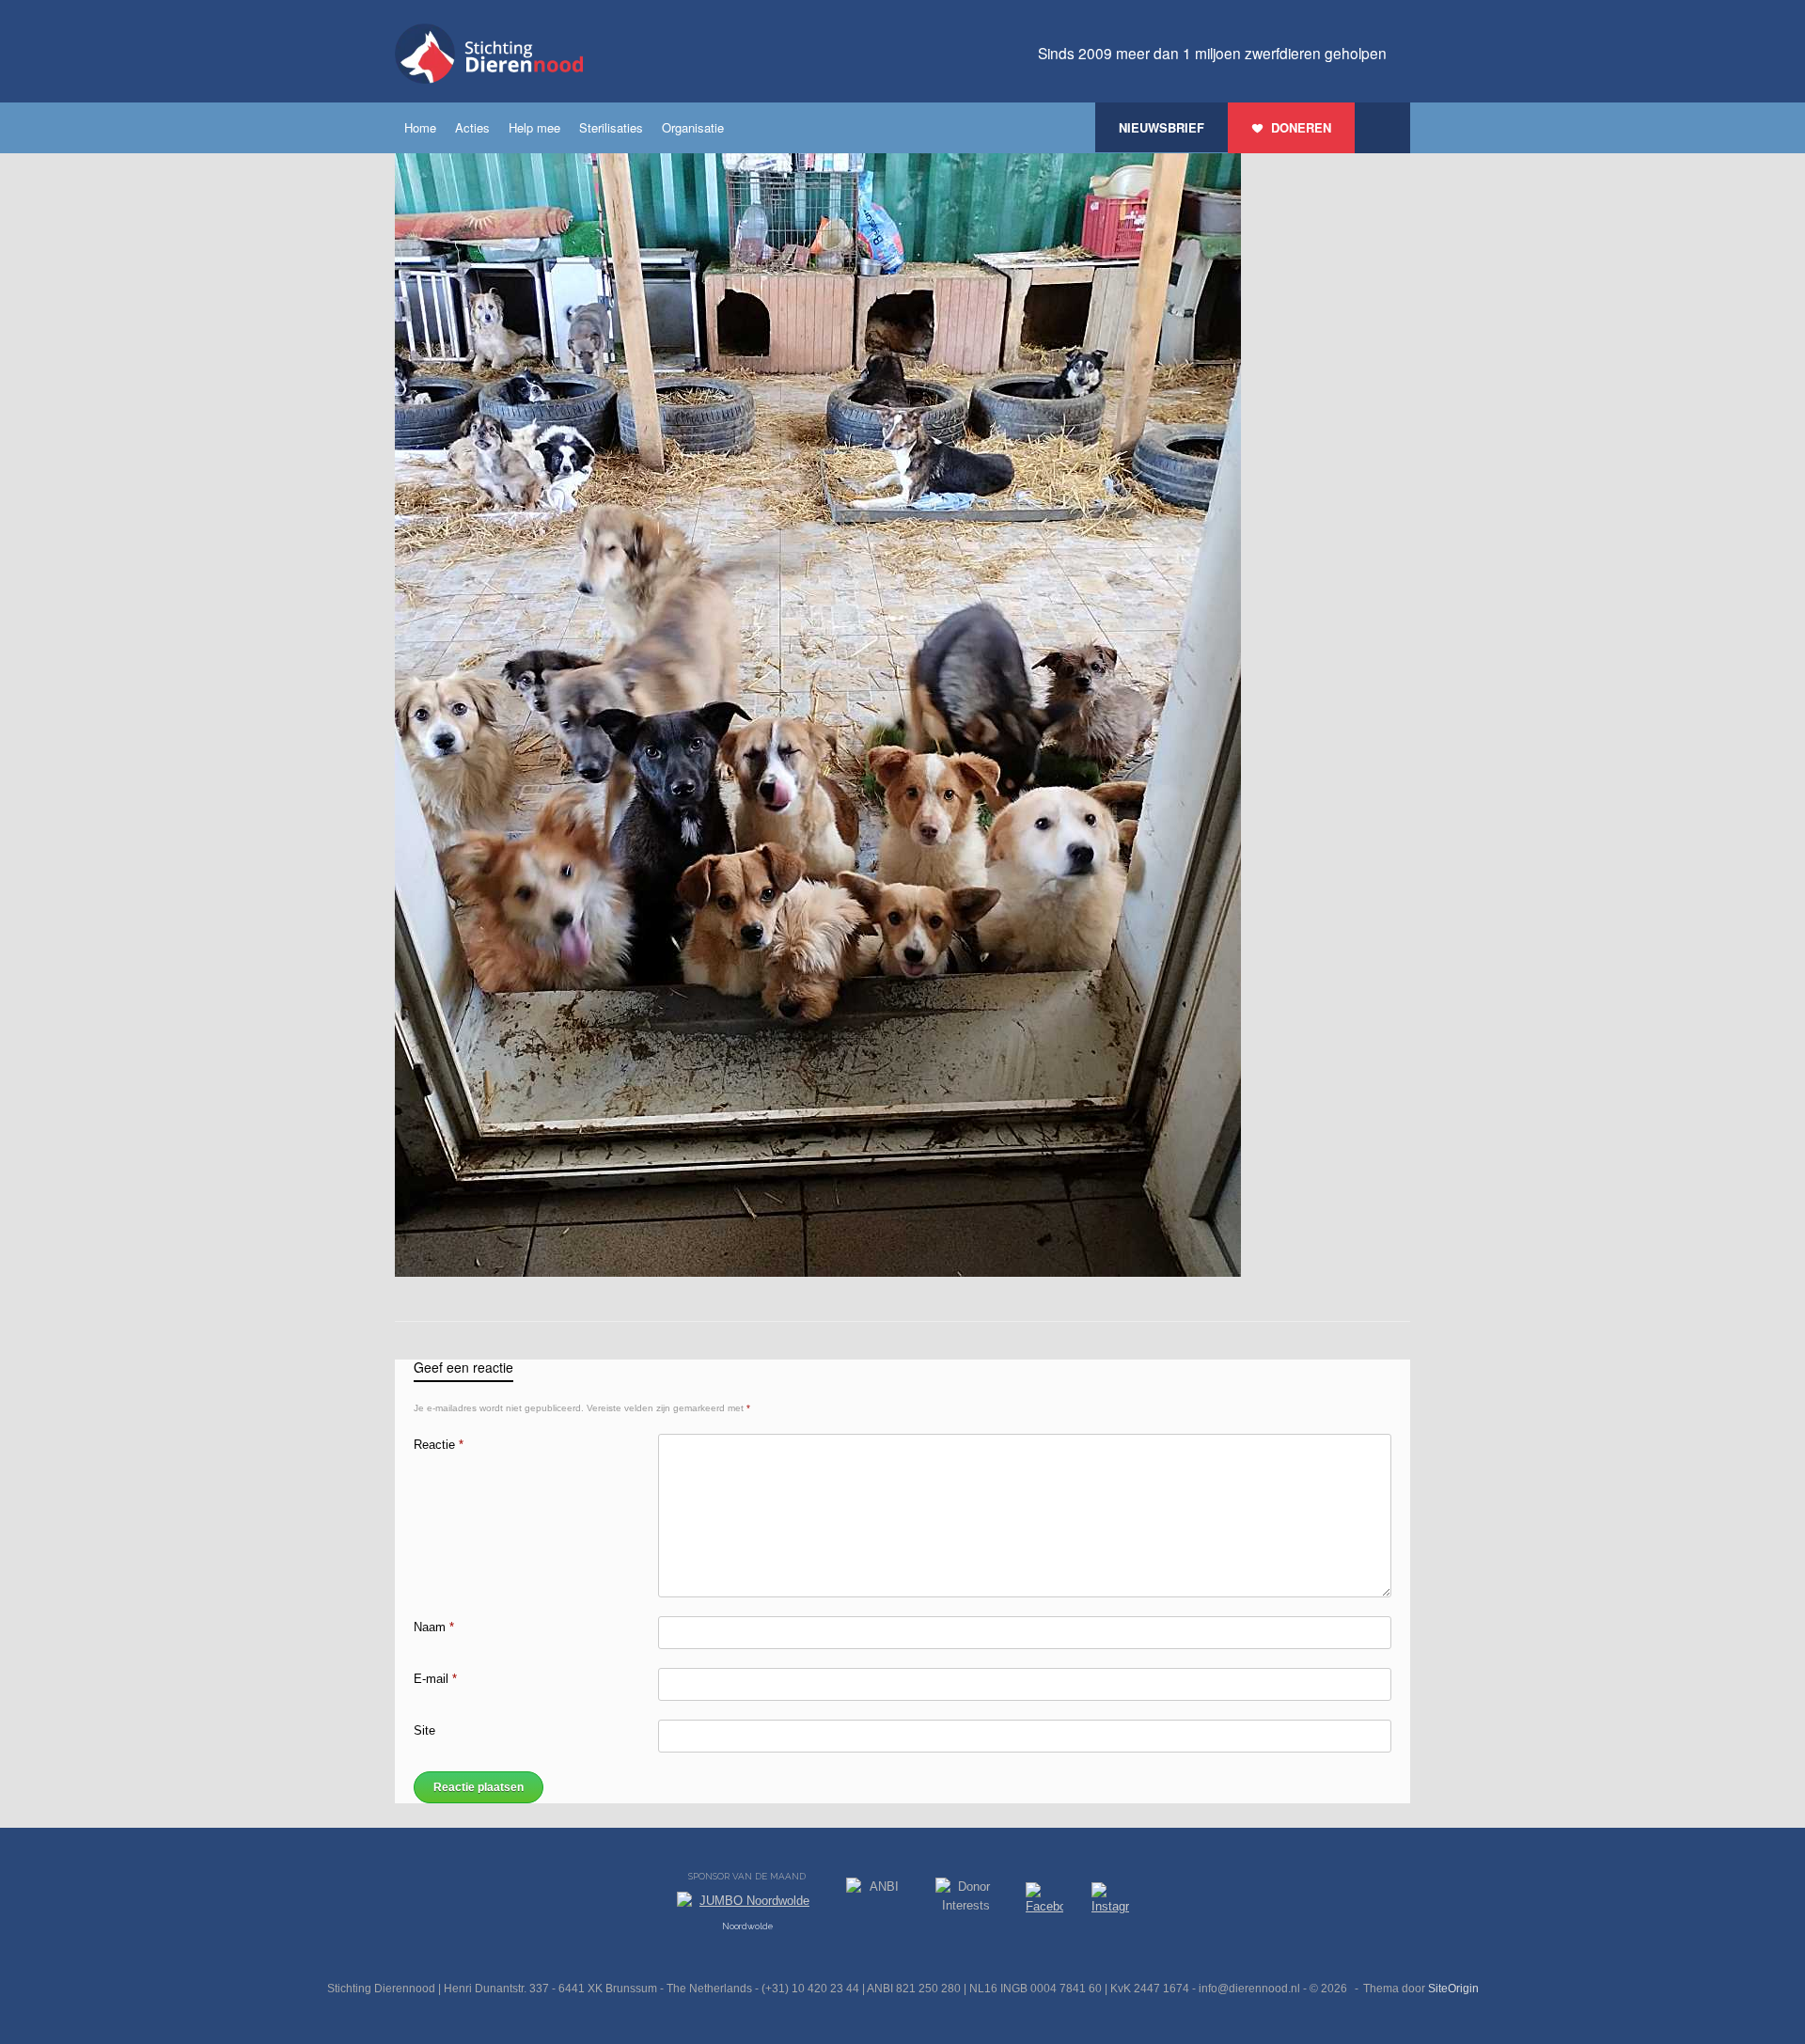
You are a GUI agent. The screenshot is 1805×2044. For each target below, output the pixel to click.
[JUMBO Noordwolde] (747, 1906)
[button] (1382, 128)
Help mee (534, 127)
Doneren (1301, 127)
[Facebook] (1044, 1902)
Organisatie (693, 127)
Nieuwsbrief (1161, 127)
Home (420, 127)
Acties (472, 127)
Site (424, 1730)
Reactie (439, 1445)
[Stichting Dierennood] (489, 54)
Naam (434, 1627)
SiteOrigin (1453, 1989)
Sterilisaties (611, 127)
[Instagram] (1110, 1902)
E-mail (435, 1679)
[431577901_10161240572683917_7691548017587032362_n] (818, 1273)
